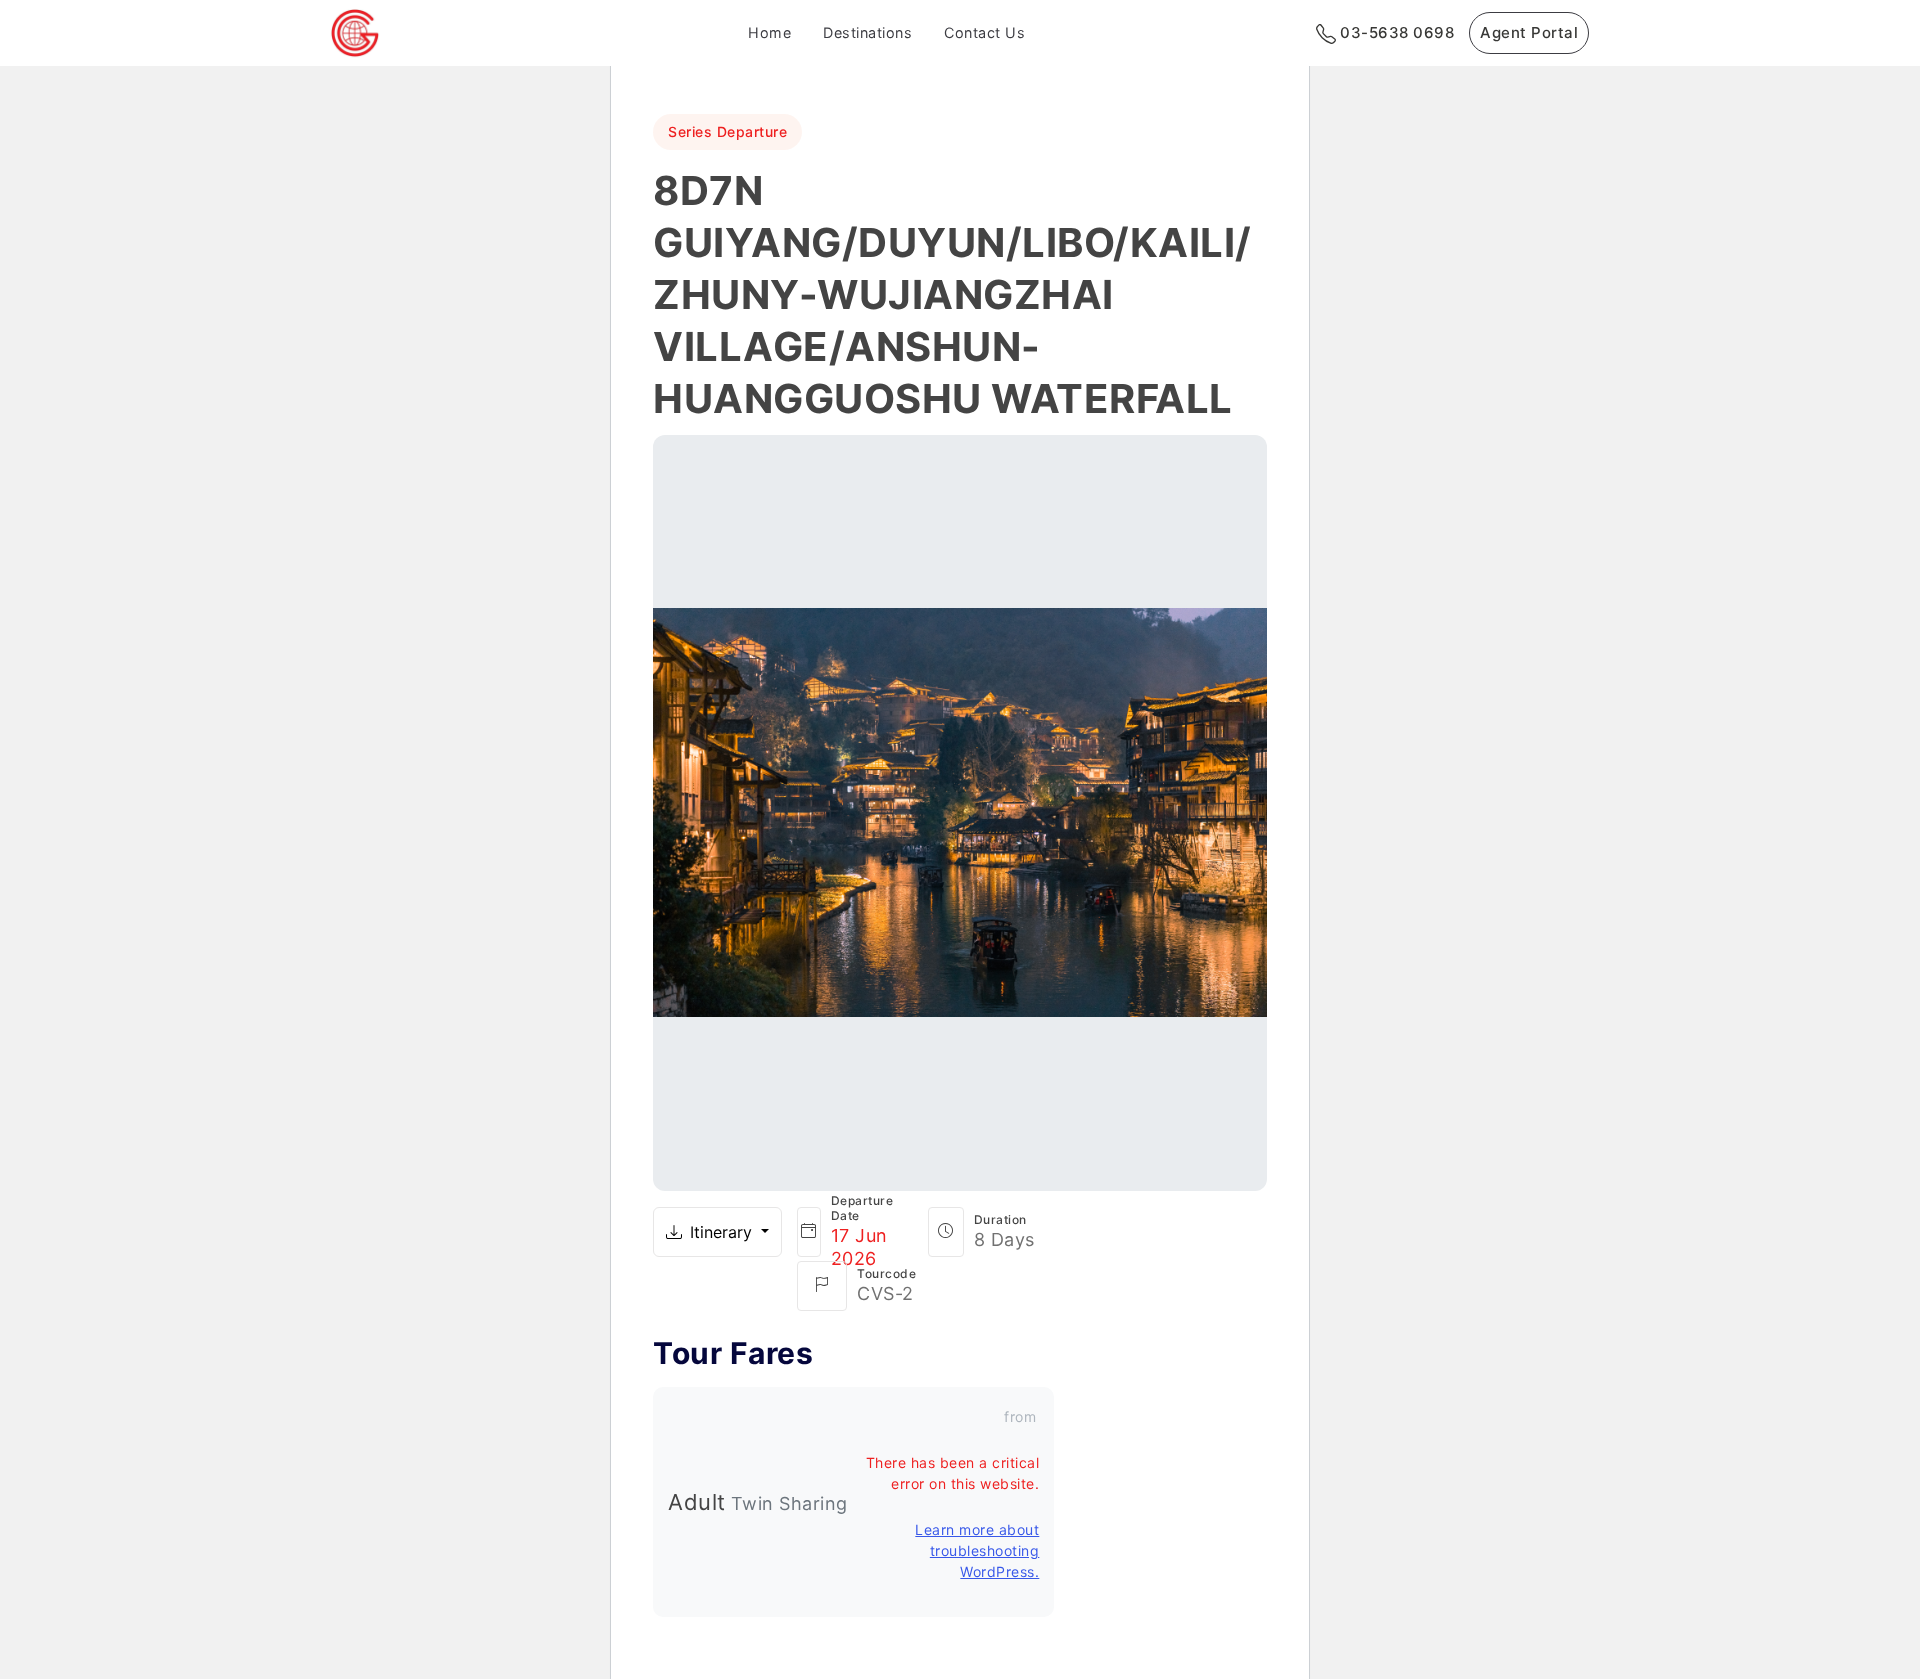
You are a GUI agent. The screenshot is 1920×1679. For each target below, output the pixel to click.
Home (769, 32)
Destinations (867, 32)
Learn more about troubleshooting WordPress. (977, 1550)
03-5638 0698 (1395, 32)
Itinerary (723, 1232)
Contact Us (984, 32)
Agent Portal (1529, 32)
